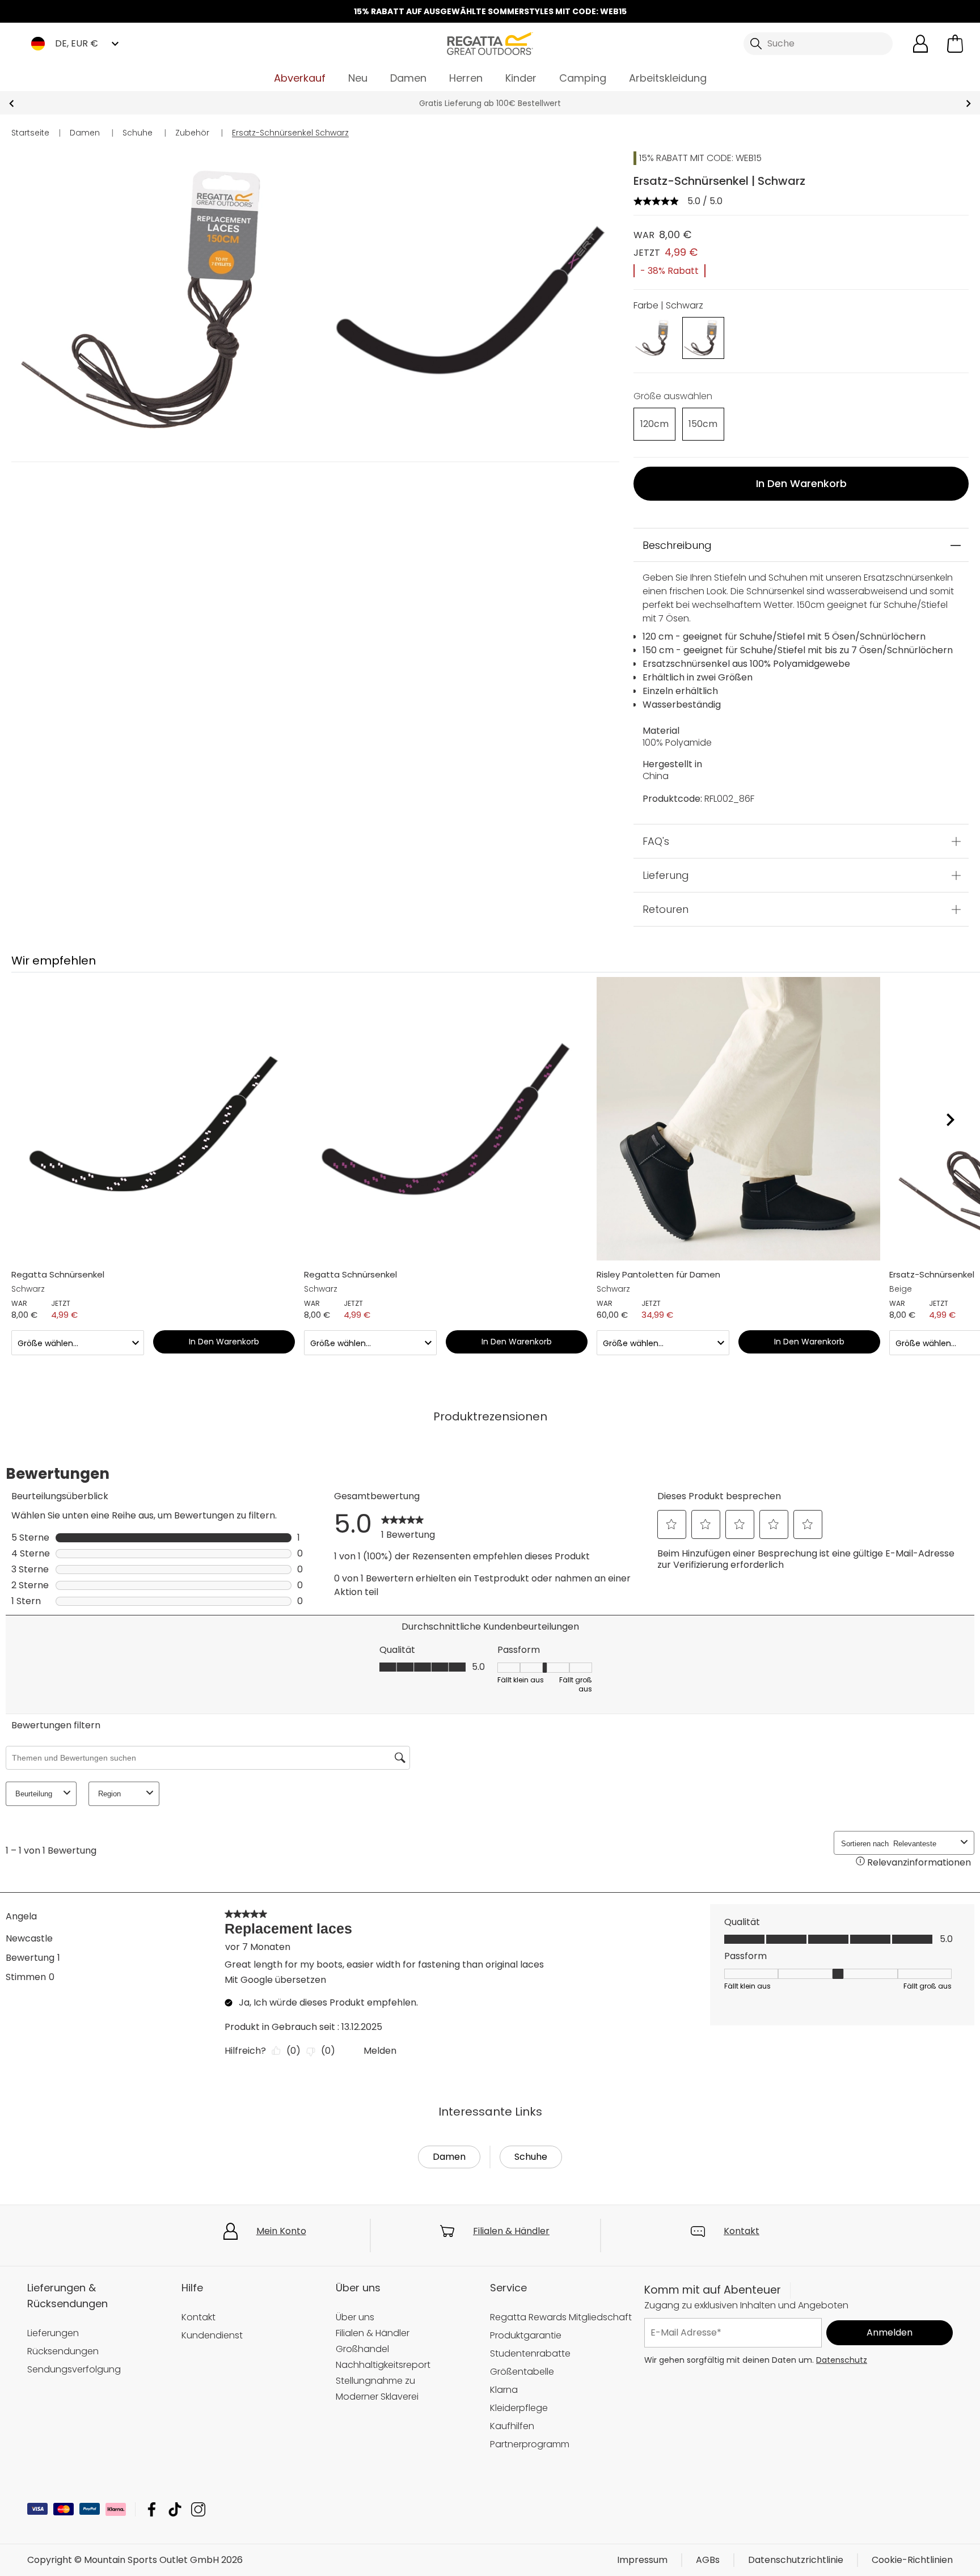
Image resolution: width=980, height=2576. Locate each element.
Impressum (642, 2560)
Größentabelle (522, 2372)
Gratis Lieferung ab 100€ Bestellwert (490, 103)
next (968, 103)
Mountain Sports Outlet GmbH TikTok (175, 2509)
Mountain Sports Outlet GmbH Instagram (198, 2509)
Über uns (355, 2317)
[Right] (950, 1120)
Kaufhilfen (512, 2426)
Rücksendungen (63, 2351)
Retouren (666, 909)
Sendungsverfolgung (74, 2369)
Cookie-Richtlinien (912, 2560)
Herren (466, 78)
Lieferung (666, 875)
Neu (358, 78)
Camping (583, 78)
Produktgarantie (526, 2335)
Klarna (504, 2390)
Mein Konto (281, 2231)
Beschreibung (677, 545)
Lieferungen (53, 2333)
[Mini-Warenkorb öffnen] (955, 44)
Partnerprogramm (530, 2444)
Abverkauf (300, 78)
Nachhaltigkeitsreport (383, 2365)
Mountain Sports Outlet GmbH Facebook (152, 2509)
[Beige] (654, 337)
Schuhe (531, 2157)
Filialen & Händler (511, 2231)
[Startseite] (490, 43)
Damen (408, 78)
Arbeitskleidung (668, 78)
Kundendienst (212, 2335)
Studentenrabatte (530, 2353)
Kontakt (742, 2231)
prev (12, 103)
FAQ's (656, 841)
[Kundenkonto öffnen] (920, 44)
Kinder (521, 78)
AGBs (708, 2560)
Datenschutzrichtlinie (796, 2560)
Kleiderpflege (519, 2408)
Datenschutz (842, 2360)
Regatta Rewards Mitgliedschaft (561, 2317)
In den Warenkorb (801, 483)
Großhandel (362, 2349)
